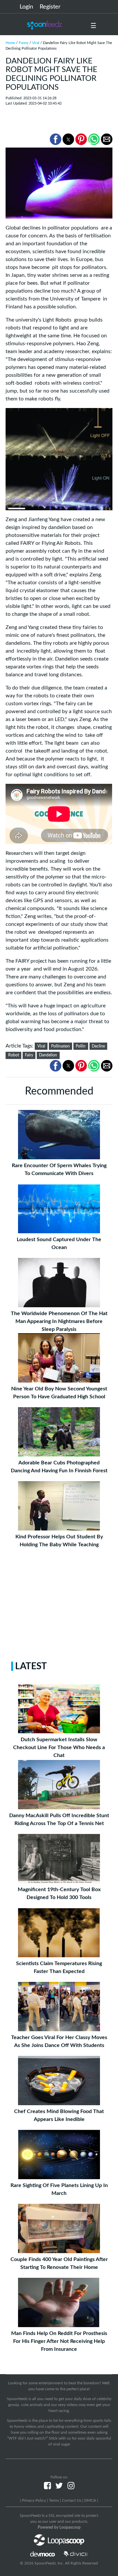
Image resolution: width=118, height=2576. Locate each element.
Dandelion (48, 1055)
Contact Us (72, 2500)
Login (26, 7)
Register (50, 7)
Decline (98, 1046)
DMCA (90, 2500)
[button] (56, 139)
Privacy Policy (34, 2500)
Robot (14, 1055)
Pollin (81, 1046)
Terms (54, 2500)
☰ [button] (93, 26)
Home (10, 43)
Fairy (29, 1055)
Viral (36, 43)
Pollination (60, 1046)
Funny (24, 43)
